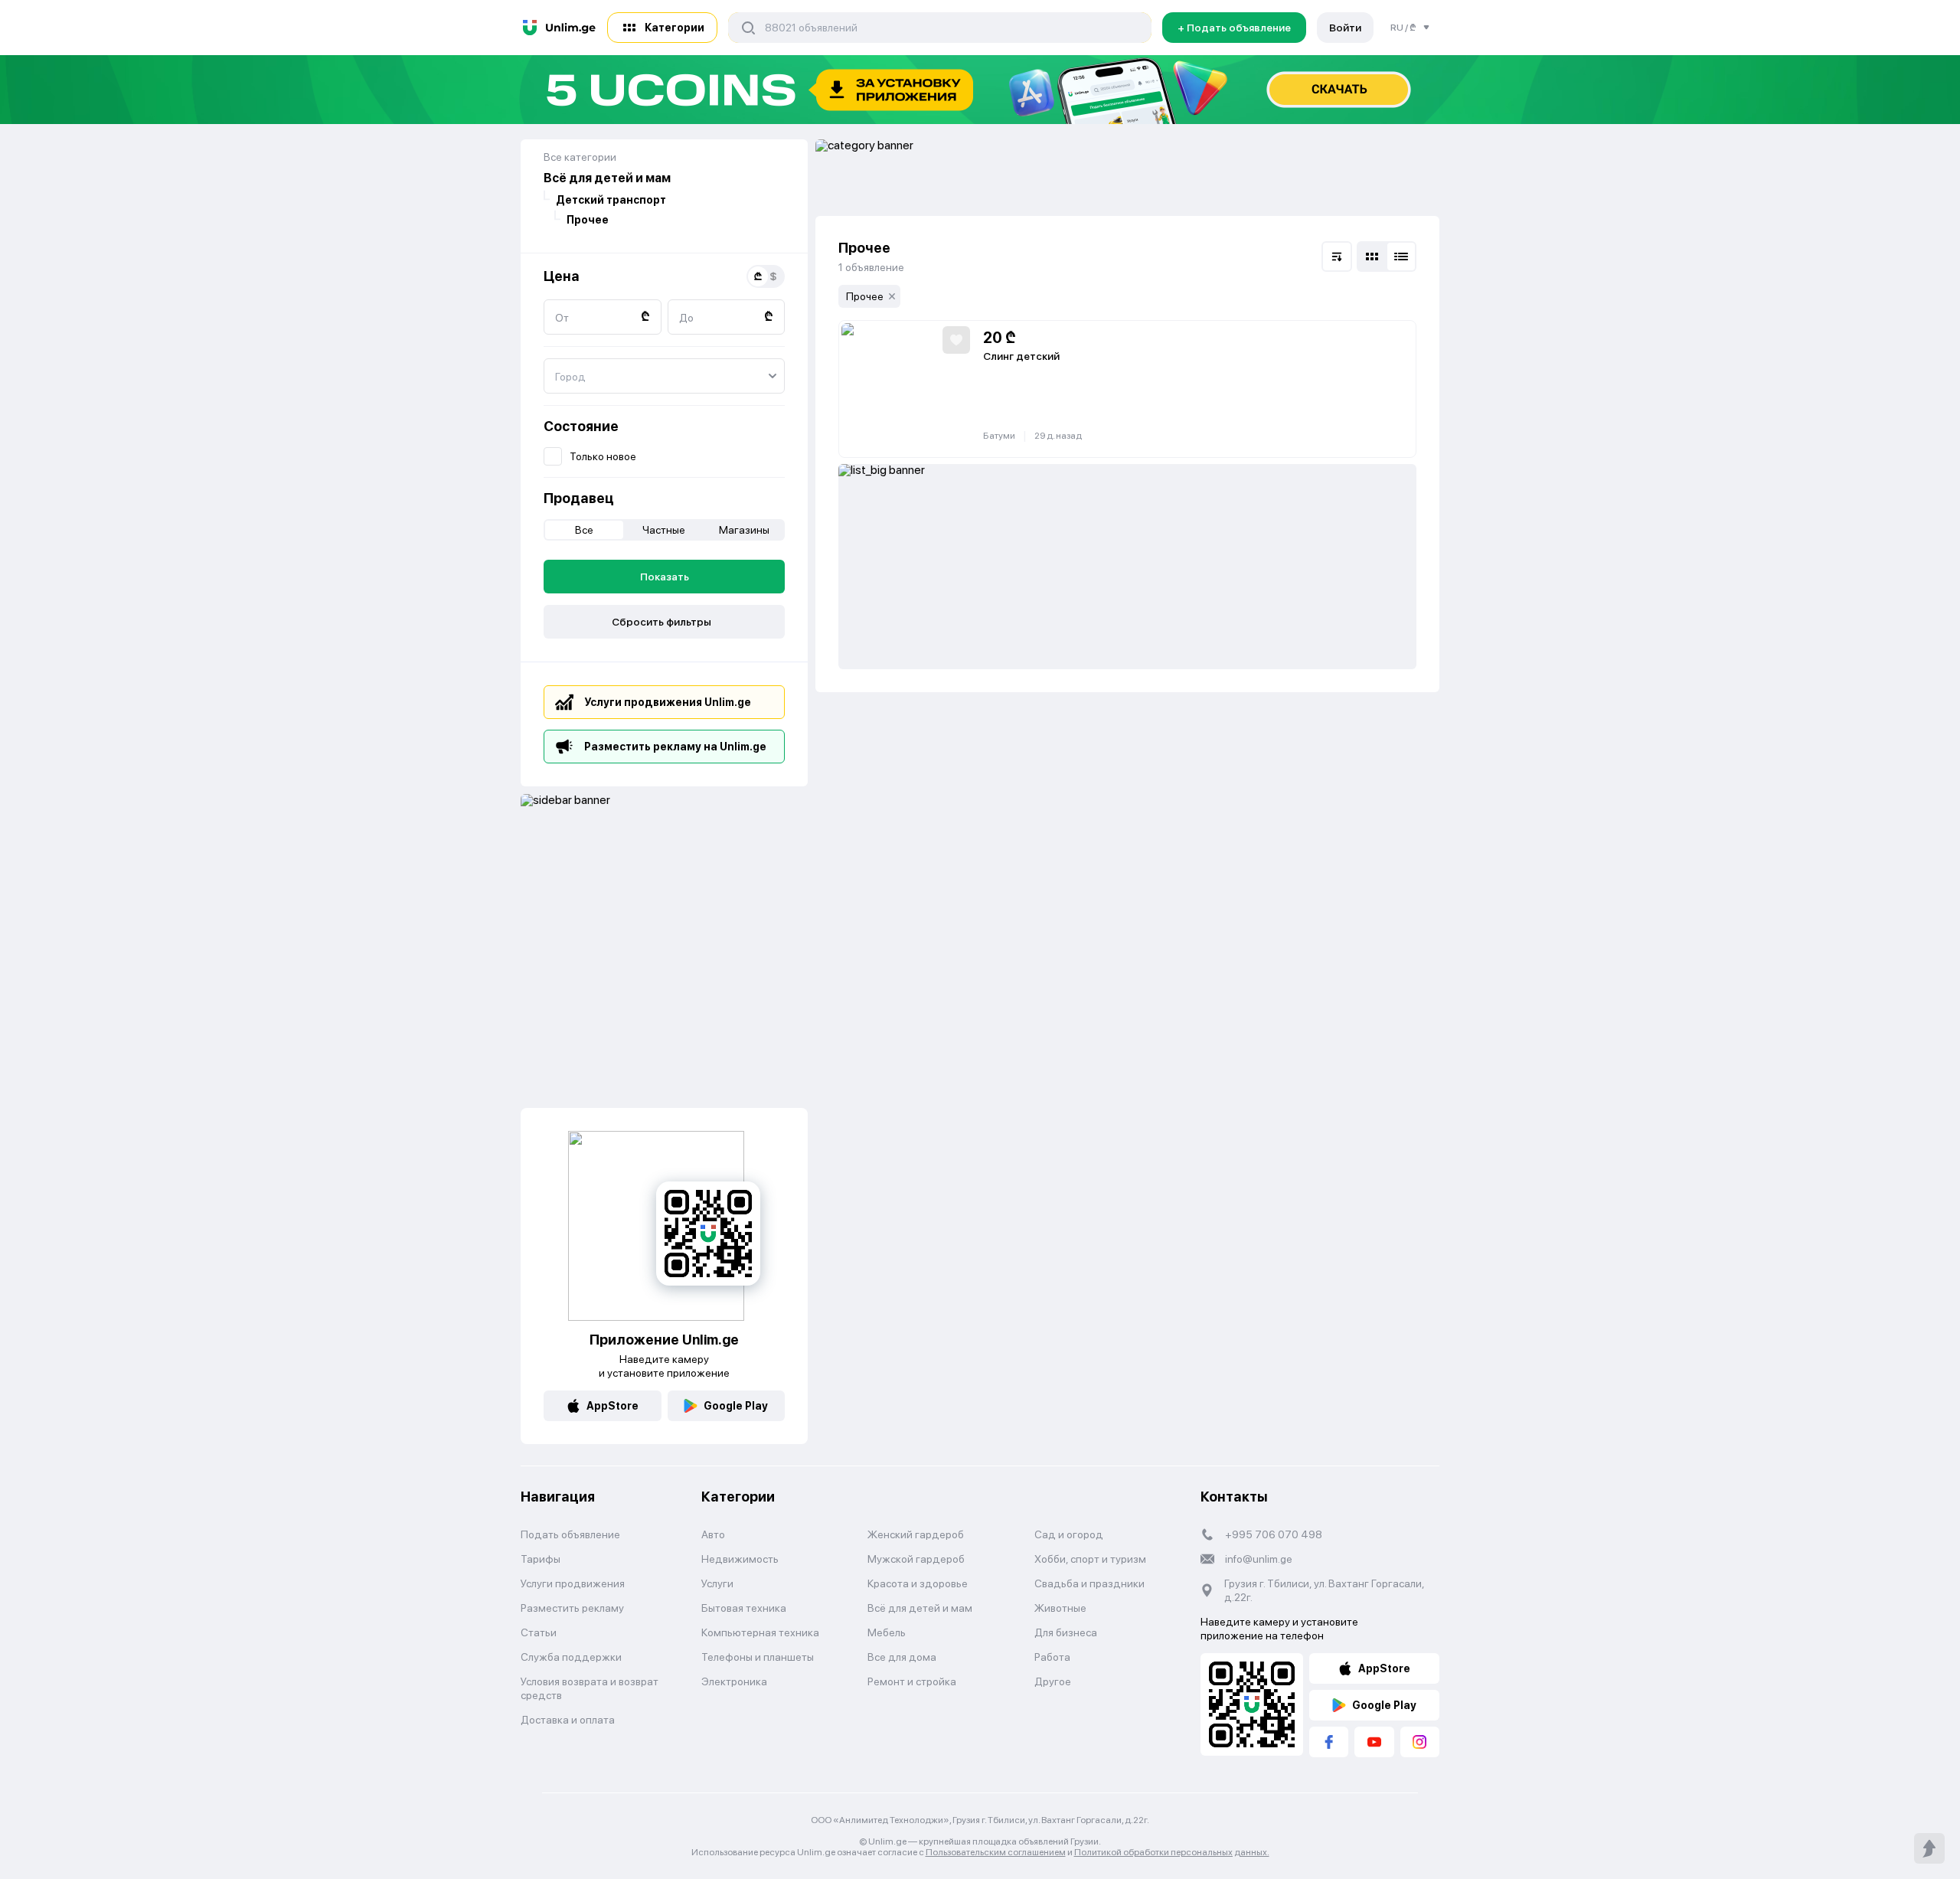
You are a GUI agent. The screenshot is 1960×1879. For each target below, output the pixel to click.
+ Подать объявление (1234, 28)
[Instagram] (1420, 1742)
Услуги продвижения (573, 1583)
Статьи (539, 1632)
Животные (1060, 1608)
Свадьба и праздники (1089, 1583)
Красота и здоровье (918, 1583)
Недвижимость (740, 1559)
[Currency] (766, 276)
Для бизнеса (1066, 1632)
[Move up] (1929, 1848)
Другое (1053, 1681)
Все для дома (902, 1657)
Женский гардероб (916, 1534)
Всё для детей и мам (920, 1608)
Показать (665, 577)
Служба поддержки (571, 1657)
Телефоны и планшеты (758, 1657)
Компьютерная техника (760, 1632)
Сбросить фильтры (661, 622)
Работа (1052, 1657)
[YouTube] (1374, 1742)
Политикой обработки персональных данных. (1172, 1852)
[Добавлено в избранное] (956, 340)
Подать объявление (570, 1534)
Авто (713, 1534)
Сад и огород (1069, 1534)
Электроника (734, 1681)
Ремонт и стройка (912, 1681)
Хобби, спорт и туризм (1090, 1559)
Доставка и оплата (568, 1720)
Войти (1345, 28)
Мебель (887, 1632)
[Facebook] (1329, 1742)
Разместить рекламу (572, 1608)
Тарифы (541, 1559)
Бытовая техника (744, 1608)
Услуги (717, 1583)
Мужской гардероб (916, 1559)
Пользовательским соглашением (996, 1852)
